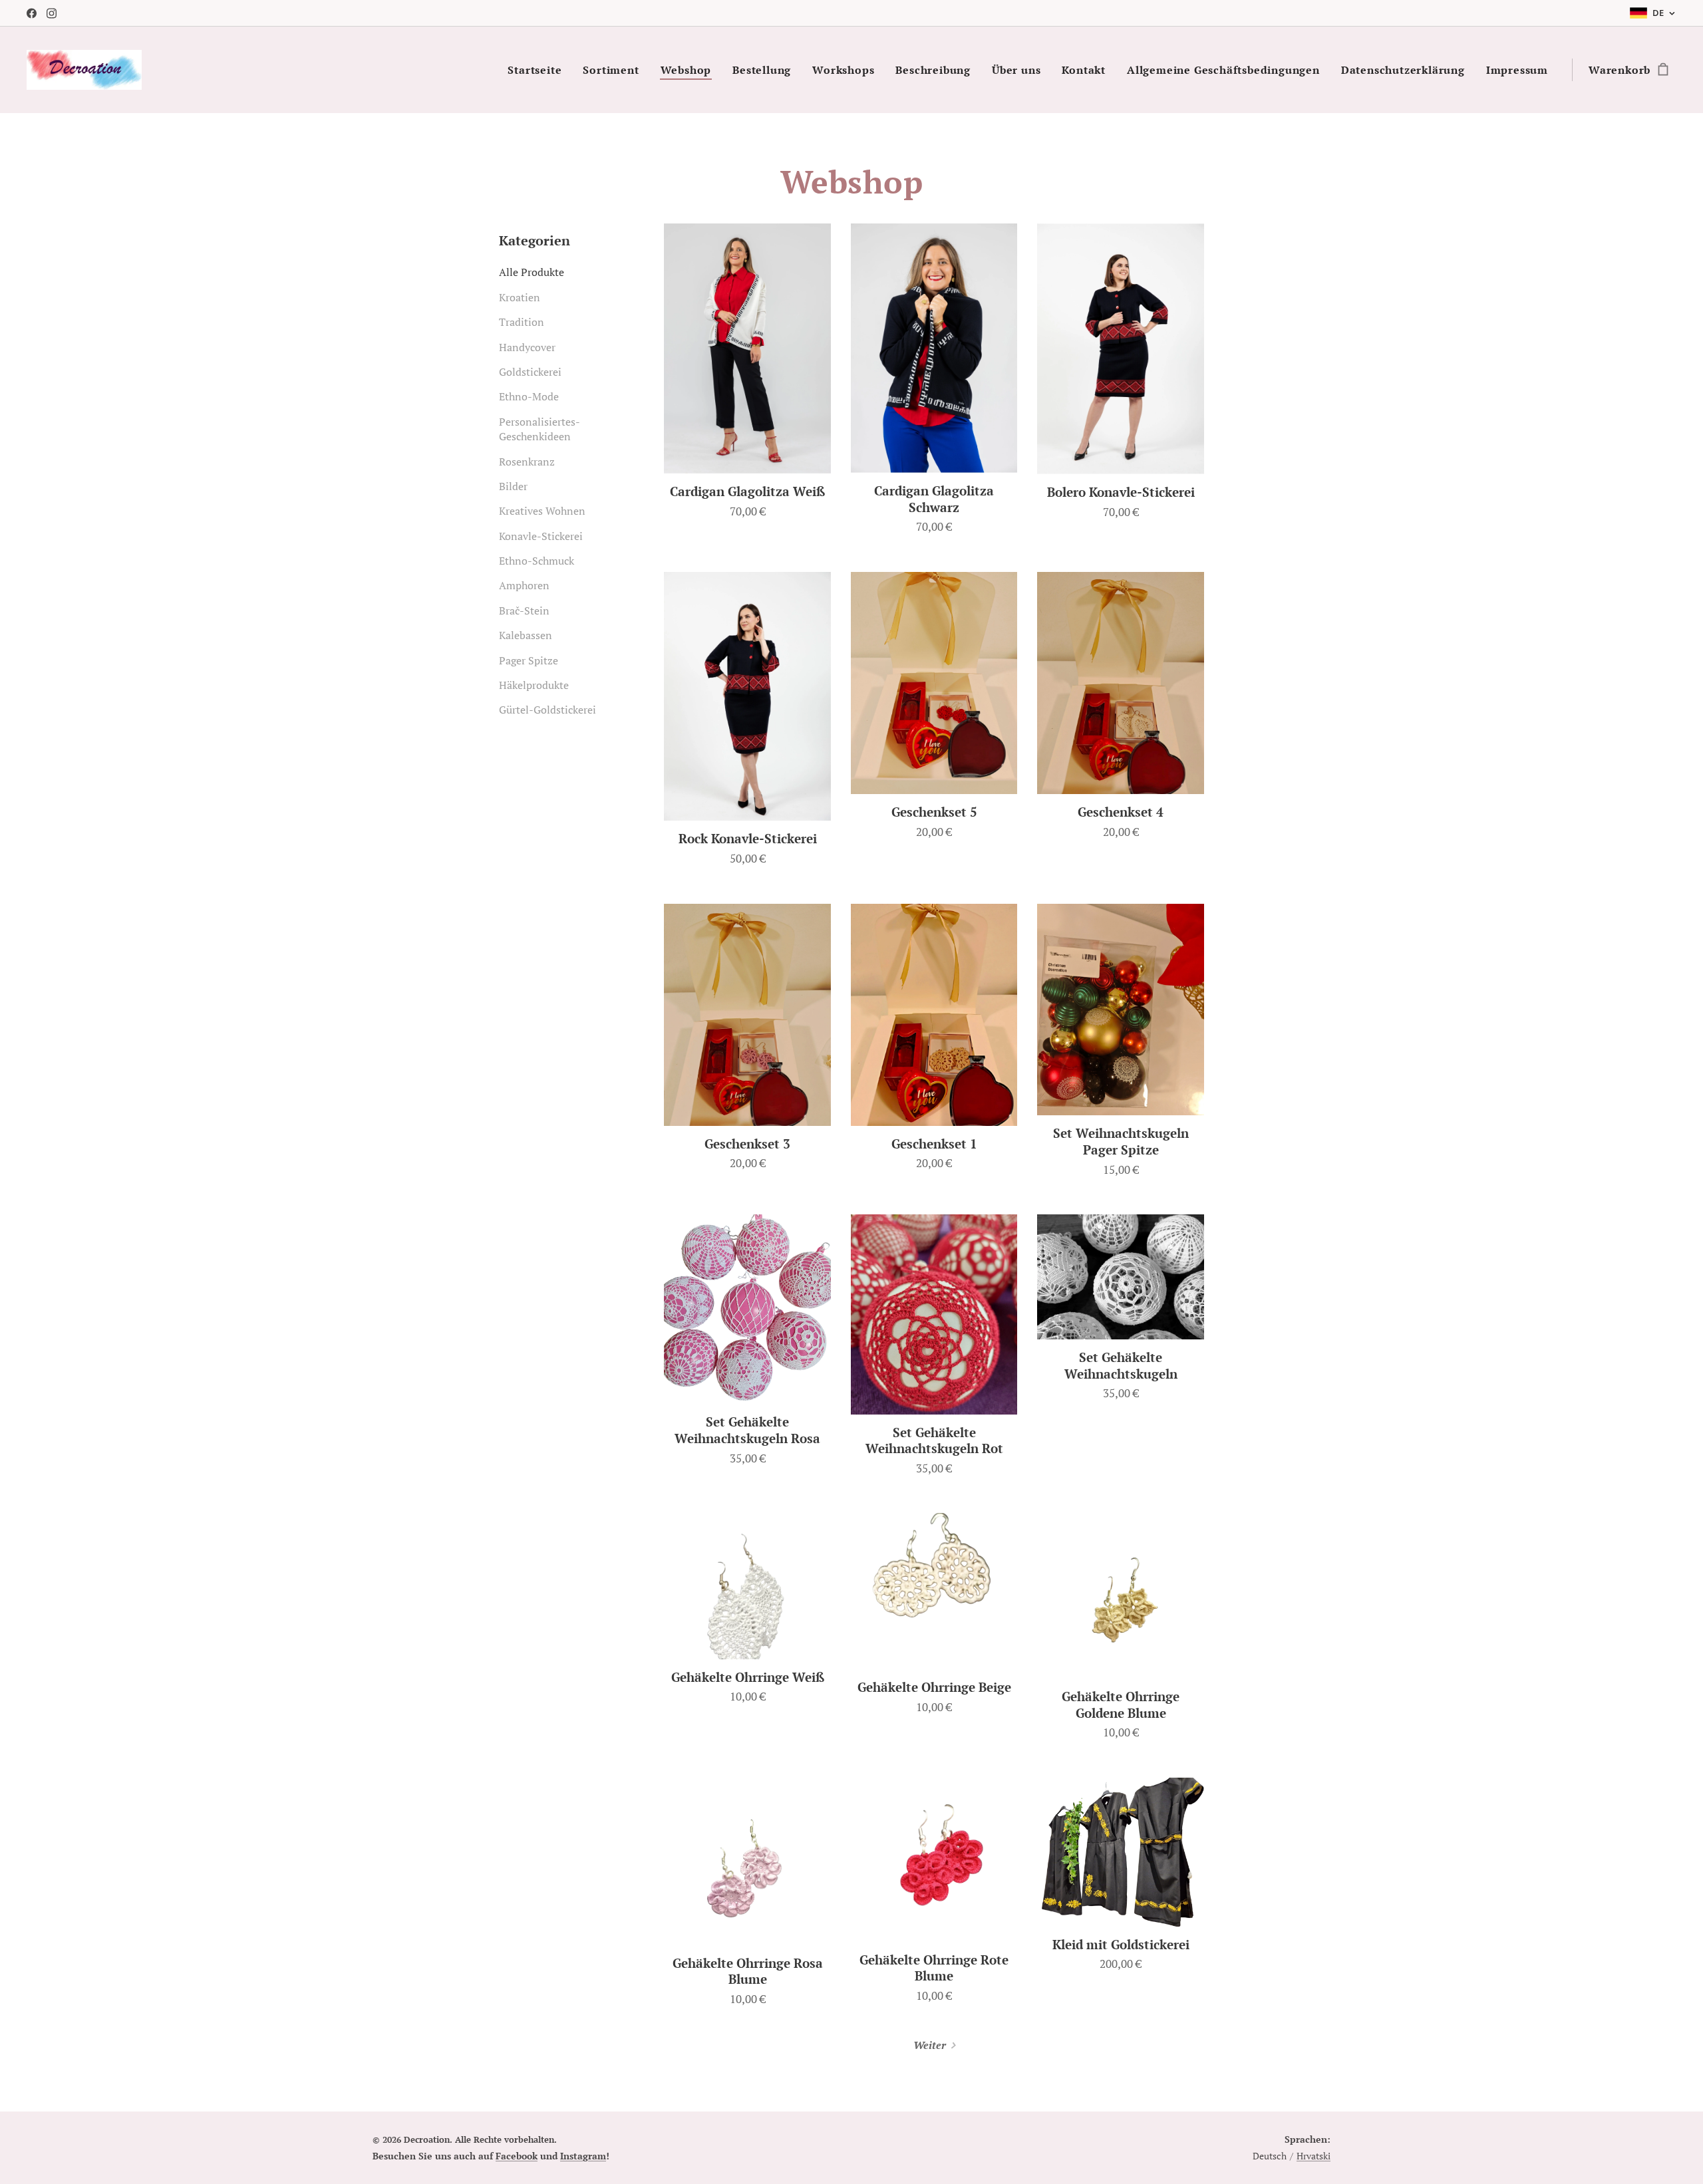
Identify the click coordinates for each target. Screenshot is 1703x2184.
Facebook (517, 2156)
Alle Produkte (532, 272)
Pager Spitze (529, 660)
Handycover (527, 347)
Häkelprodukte (534, 685)
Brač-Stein (524, 611)
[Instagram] (52, 13)
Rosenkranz (527, 462)
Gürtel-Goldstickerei (547, 710)
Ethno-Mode (529, 396)
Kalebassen (526, 635)
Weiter (930, 2045)
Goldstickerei (530, 372)
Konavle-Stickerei (541, 536)
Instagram (583, 2156)
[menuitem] (538, 70)
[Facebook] (32, 13)
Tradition (522, 322)
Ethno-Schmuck (537, 561)
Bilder (513, 486)
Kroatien (520, 297)
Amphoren (524, 585)
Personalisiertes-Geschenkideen (540, 429)
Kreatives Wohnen (542, 511)
